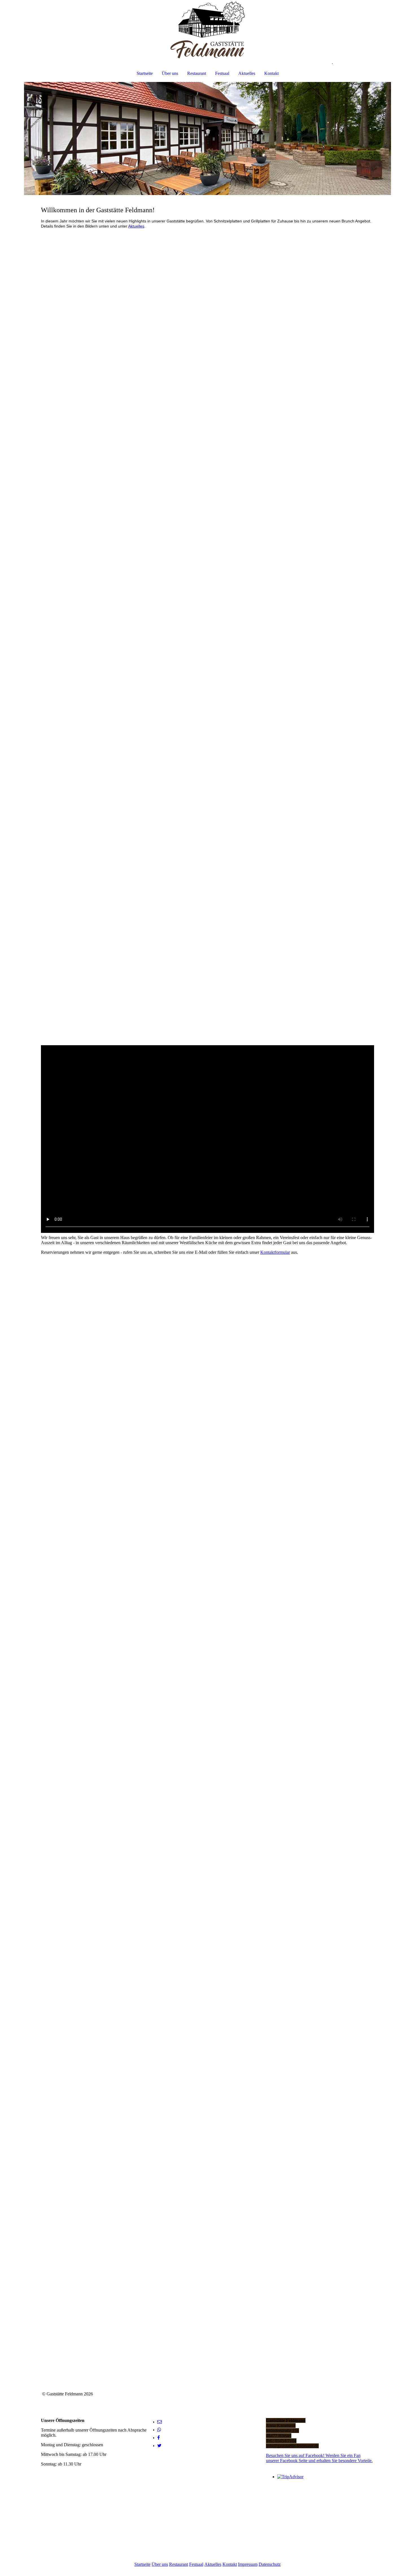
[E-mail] (160, 2422)
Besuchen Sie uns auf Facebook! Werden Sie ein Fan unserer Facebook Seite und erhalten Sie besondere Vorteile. (319, 2458)
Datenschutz (270, 2564)
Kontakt (271, 73)
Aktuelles (247, 73)
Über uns (170, 73)
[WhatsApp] (159, 2430)
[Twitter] (159, 2446)
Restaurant (197, 73)
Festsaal (222, 73)
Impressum (248, 2564)
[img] (207, 30)
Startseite (145, 73)
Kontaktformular (275, 1252)
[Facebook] (159, 2438)
